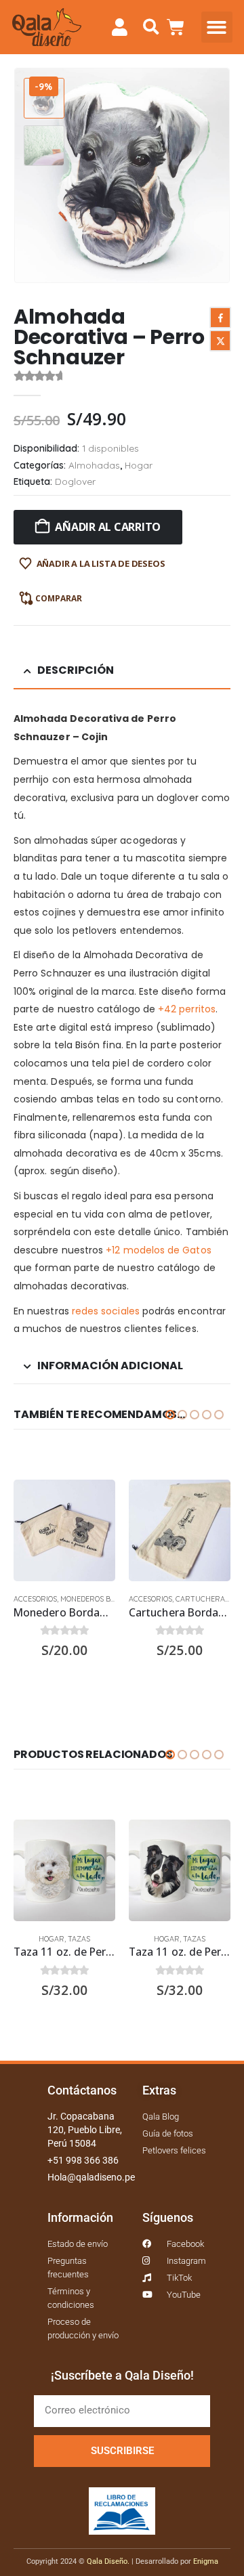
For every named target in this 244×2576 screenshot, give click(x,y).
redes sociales (106, 1311)
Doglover (75, 481)
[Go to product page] (64, 1530)
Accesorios (35, 1599)
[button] (151, 27)
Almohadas (94, 465)
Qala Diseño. (108, 2561)
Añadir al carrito (108, 527)
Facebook (220, 318)
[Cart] (176, 27)
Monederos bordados (102, 1599)
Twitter (220, 341)
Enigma (206, 2561)
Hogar (139, 465)
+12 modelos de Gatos (158, 1250)
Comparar (59, 598)
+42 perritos (187, 1009)
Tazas (79, 1939)
